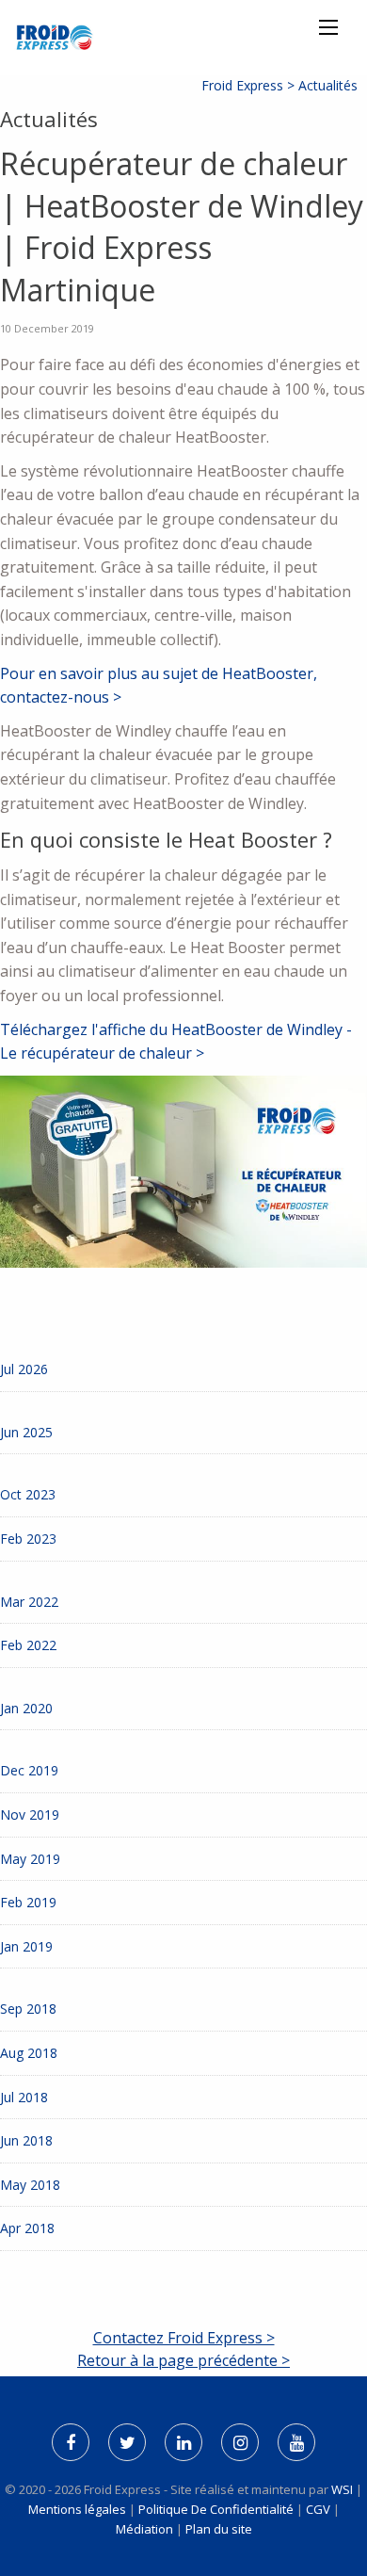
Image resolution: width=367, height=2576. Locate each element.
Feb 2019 (28, 1902)
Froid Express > (250, 85)
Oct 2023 (28, 1494)
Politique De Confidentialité (216, 2509)
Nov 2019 (30, 1815)
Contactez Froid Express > (184, 2338)
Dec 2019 (29, 1770)
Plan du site (219, 2529)
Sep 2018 (28, 2009)
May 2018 (30, 2185)
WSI (343, 2489)
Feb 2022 (28, 1645)
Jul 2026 (24, 1369)
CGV (318, 2509)
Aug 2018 (29, 2053)
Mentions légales (77, 2509)
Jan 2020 (26, 1708)
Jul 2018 (24, 2097)
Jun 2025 (26, 1432)
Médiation (144, 2529)
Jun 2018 (26, 2140)
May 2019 (30, 1859)
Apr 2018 (27, 2228)
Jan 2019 (26, 1946)
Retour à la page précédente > (183, 2360)
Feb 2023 (28, 1539)
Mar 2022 (29, 1602)
